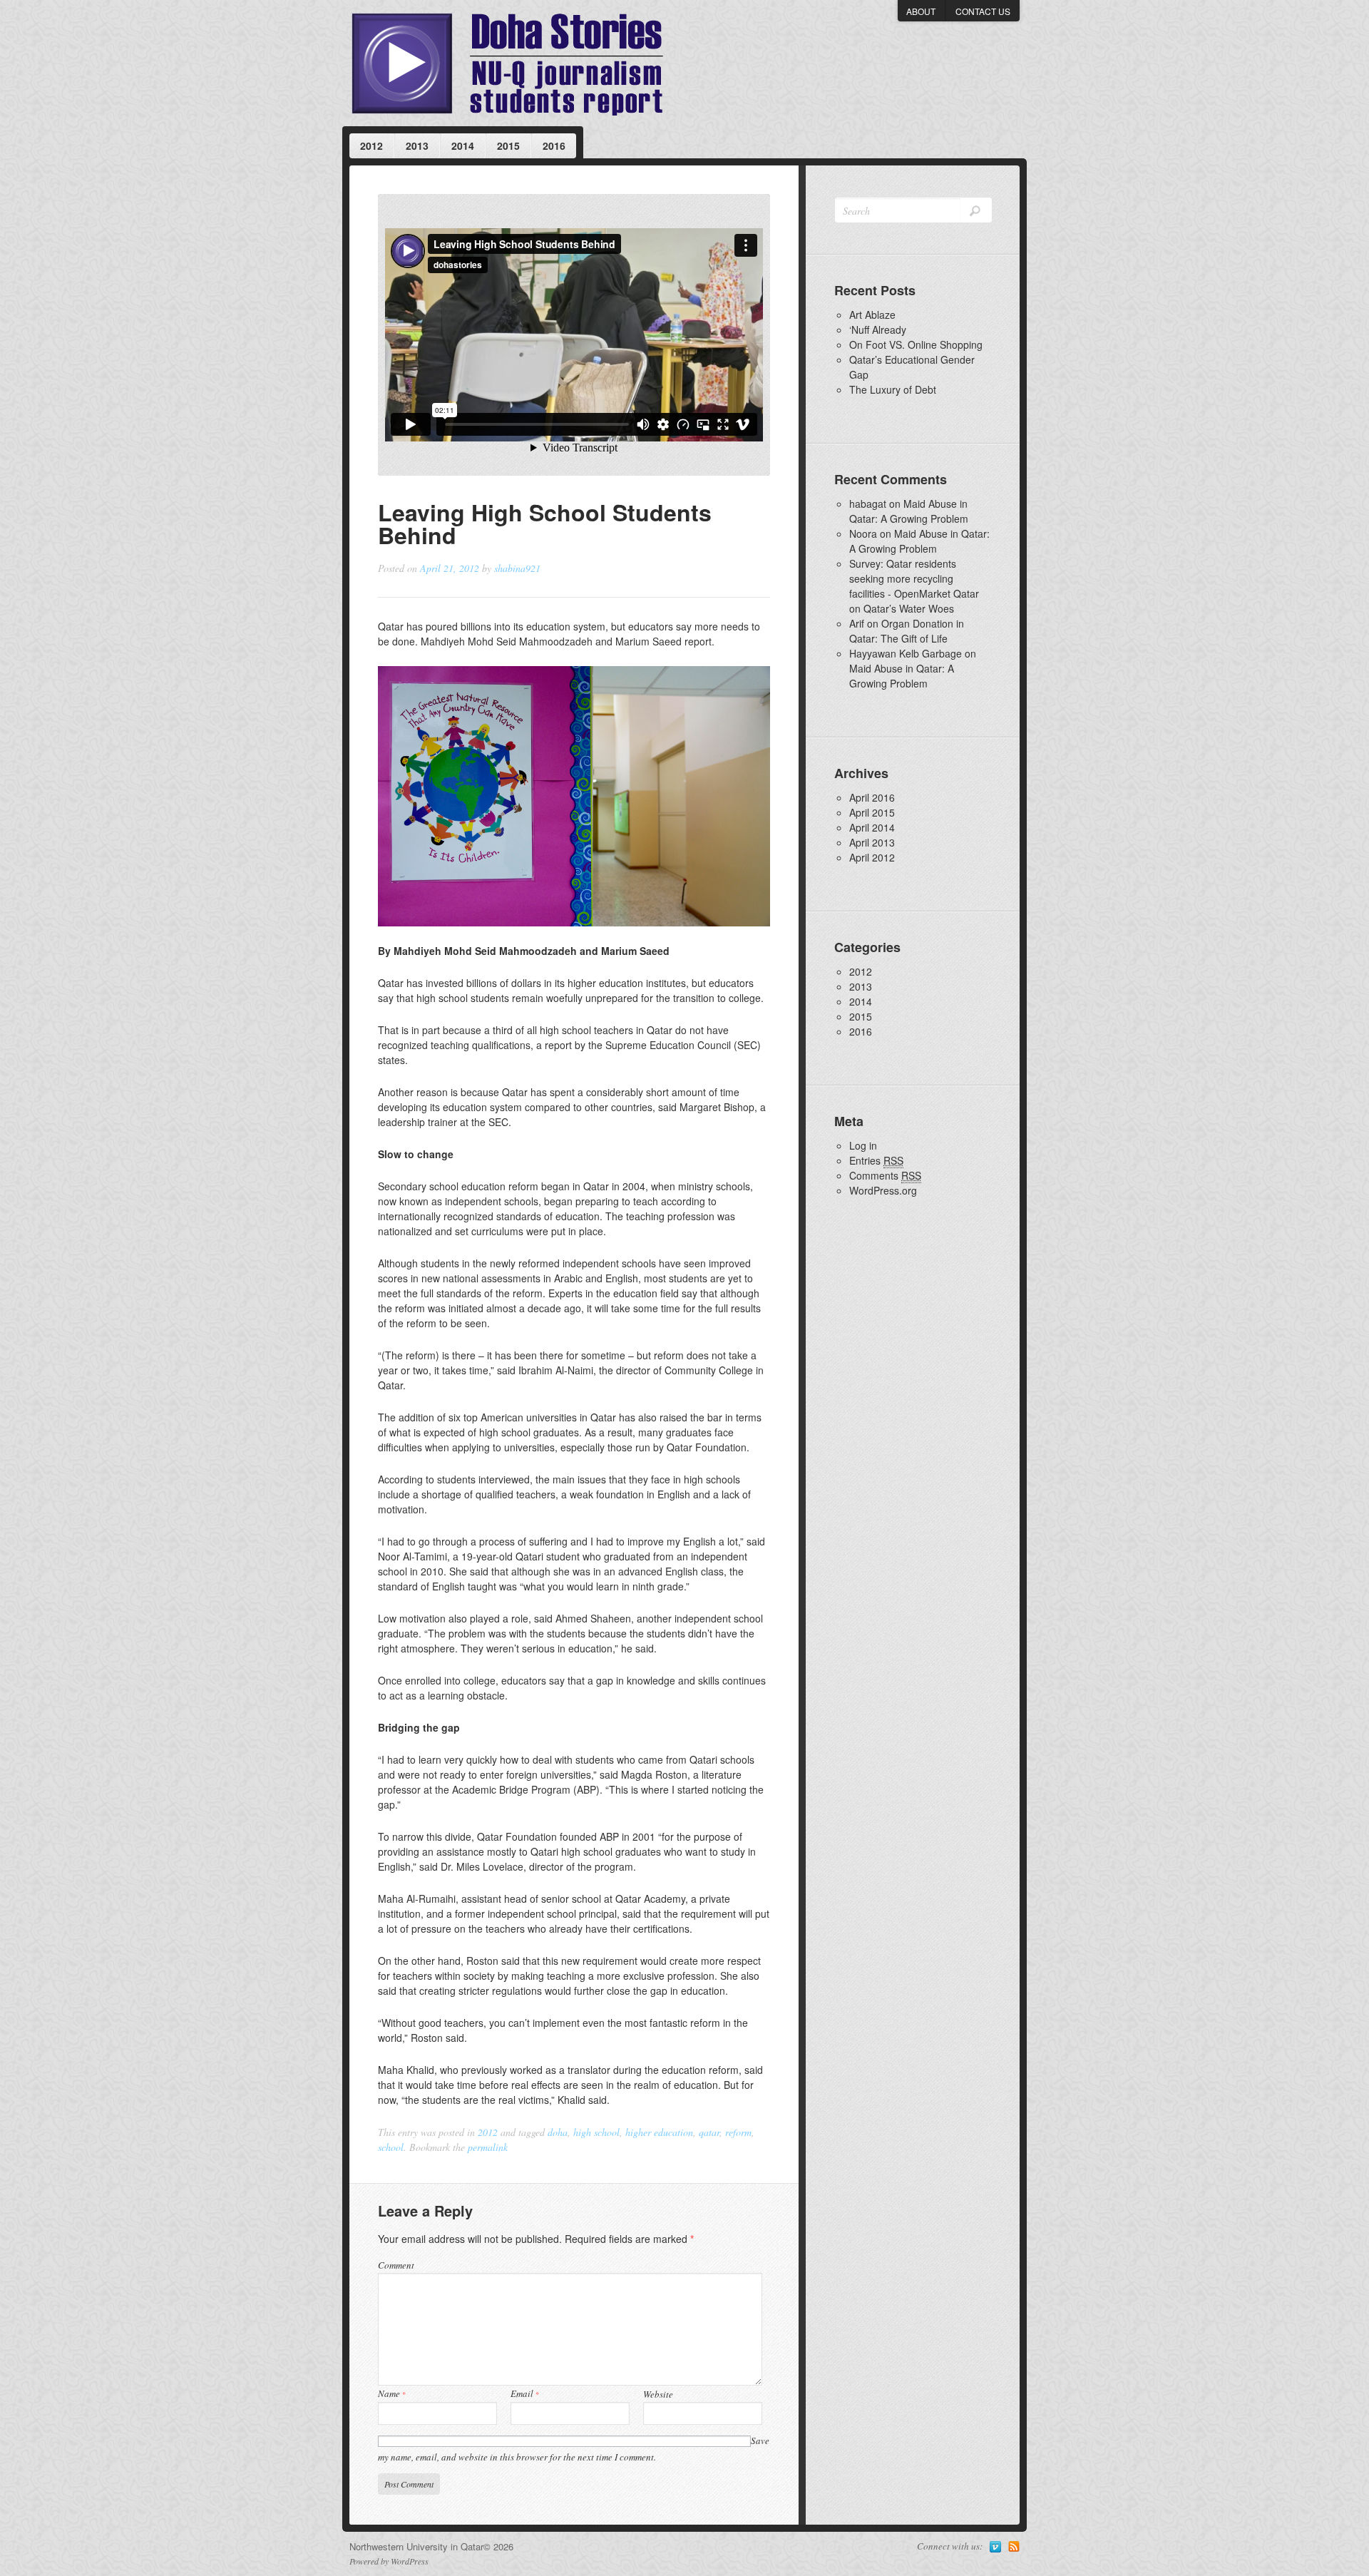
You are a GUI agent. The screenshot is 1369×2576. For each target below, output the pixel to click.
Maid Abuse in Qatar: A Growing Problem (909, 511)
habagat (868, 504)
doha (558, 2132)
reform (738, 2132)
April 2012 (872, 857)
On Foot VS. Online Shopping (916, 344)
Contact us (983, 11)
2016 (554, 145)
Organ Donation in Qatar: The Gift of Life (907, 631)
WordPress (410, 2561)
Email (525, 2393)
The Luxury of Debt (893, 389)
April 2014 (872, 827)
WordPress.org (883, 1190)
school (391, 2147)
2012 (371, 145)
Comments (885, 1175)
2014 (463, 145)
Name (392, 2393)
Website (658, 2394)
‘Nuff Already (878, 329)
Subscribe (1014, 2547)
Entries (876, 1160)
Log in (863, 1145)
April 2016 (872, 797)
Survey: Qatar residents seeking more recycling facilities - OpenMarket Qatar (914, 578)
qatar (709, 2132)
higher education (659, 2132)
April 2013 (872, 842)
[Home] (507, 63)
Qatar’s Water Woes (909, 608)
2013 (417, 145)
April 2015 (872, 812)
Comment (396, 2265)
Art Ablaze (872, 315)
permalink (488, 2147)
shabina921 (517, 568)
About (921, 11)
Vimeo (995, 2547)
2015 (508, 145)
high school (596, 2132)
